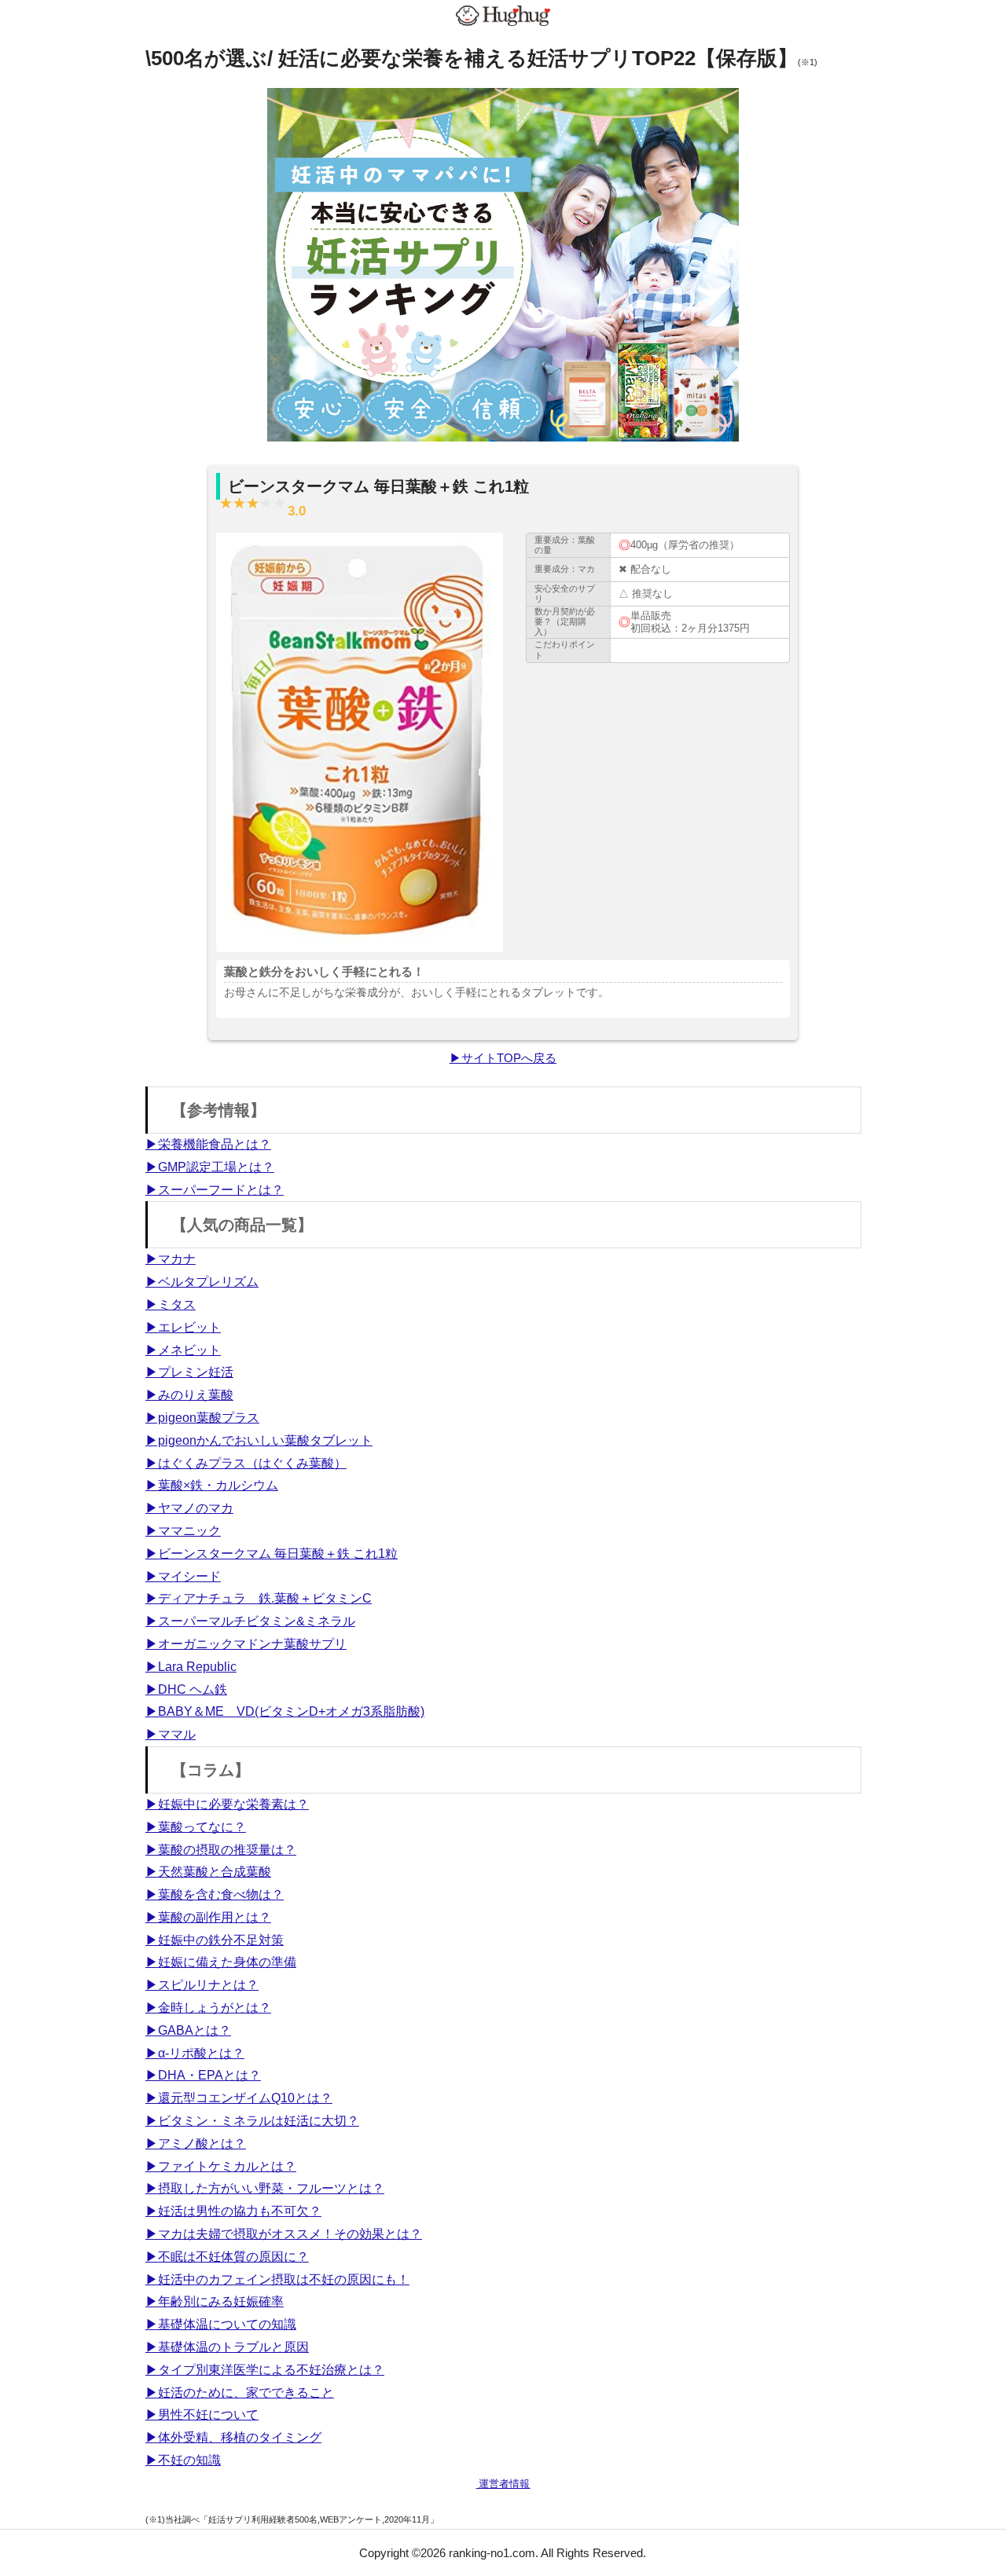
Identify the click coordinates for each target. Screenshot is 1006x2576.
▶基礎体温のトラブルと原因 (227, 2347)
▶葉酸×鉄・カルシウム (212, 1485)
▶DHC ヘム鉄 (186, 1689)
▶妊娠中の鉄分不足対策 (215, 1940)
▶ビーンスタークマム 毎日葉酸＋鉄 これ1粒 (272, 1554)
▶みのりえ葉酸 (189, 1395)
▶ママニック (183, 1531)
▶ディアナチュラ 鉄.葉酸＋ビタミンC (259, 1598)
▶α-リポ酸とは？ (195, 2053)
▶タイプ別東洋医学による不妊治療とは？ (265, 2370)
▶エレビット (183, 1327)
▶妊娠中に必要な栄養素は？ (227, 1804)
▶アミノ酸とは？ (196, 2144)
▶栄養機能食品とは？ (208, 1144)
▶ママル (171, 1734)
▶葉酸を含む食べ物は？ (215, 1894)
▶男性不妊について (202, 2415)
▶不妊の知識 (183, 2460)
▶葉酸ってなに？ (196, 1827)
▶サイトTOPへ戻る (503, 1058)
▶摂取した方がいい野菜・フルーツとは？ (265, 2188)
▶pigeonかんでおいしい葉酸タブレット (259, 1440)
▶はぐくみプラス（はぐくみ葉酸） (246, 1463)
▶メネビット (183, 1350)
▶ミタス (171, 1304)
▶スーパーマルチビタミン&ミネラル (250, 1621)
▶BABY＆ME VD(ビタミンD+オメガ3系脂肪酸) (285, 1711)
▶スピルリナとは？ (202, 1985)
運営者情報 (503, 2484)
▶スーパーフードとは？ (215, 1190)
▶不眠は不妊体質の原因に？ (227, 2257)
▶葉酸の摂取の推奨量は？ (221, 1850)
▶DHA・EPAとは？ (203, 2075)
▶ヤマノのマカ (189, 1508)
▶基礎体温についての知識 (221, 2324)
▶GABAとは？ (188, 2030)
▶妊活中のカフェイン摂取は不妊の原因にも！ (277, 2279)
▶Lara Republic (191, 1667)
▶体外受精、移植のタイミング (233, 2437)
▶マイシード (183, 1576)
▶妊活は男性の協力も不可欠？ (233, 2211)
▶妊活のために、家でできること (240, 2393)
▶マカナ (171, 1259)
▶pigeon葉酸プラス (202, 1418)
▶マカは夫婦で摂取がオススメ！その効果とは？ (284, 2234)
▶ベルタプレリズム (202, 1282)
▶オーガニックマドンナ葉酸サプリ (246, 1644)
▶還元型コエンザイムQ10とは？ (239, 2098)
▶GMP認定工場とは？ (210, 1167)
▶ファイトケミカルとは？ (221, 2166)
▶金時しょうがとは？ (208, 2008)
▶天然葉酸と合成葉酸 (208, 1872)
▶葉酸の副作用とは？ (208, 1917)
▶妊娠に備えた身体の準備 (221, 1962)
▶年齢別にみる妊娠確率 (215, 2301)
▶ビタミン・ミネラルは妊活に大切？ (252, 2121)
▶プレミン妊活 (189, 1372)
